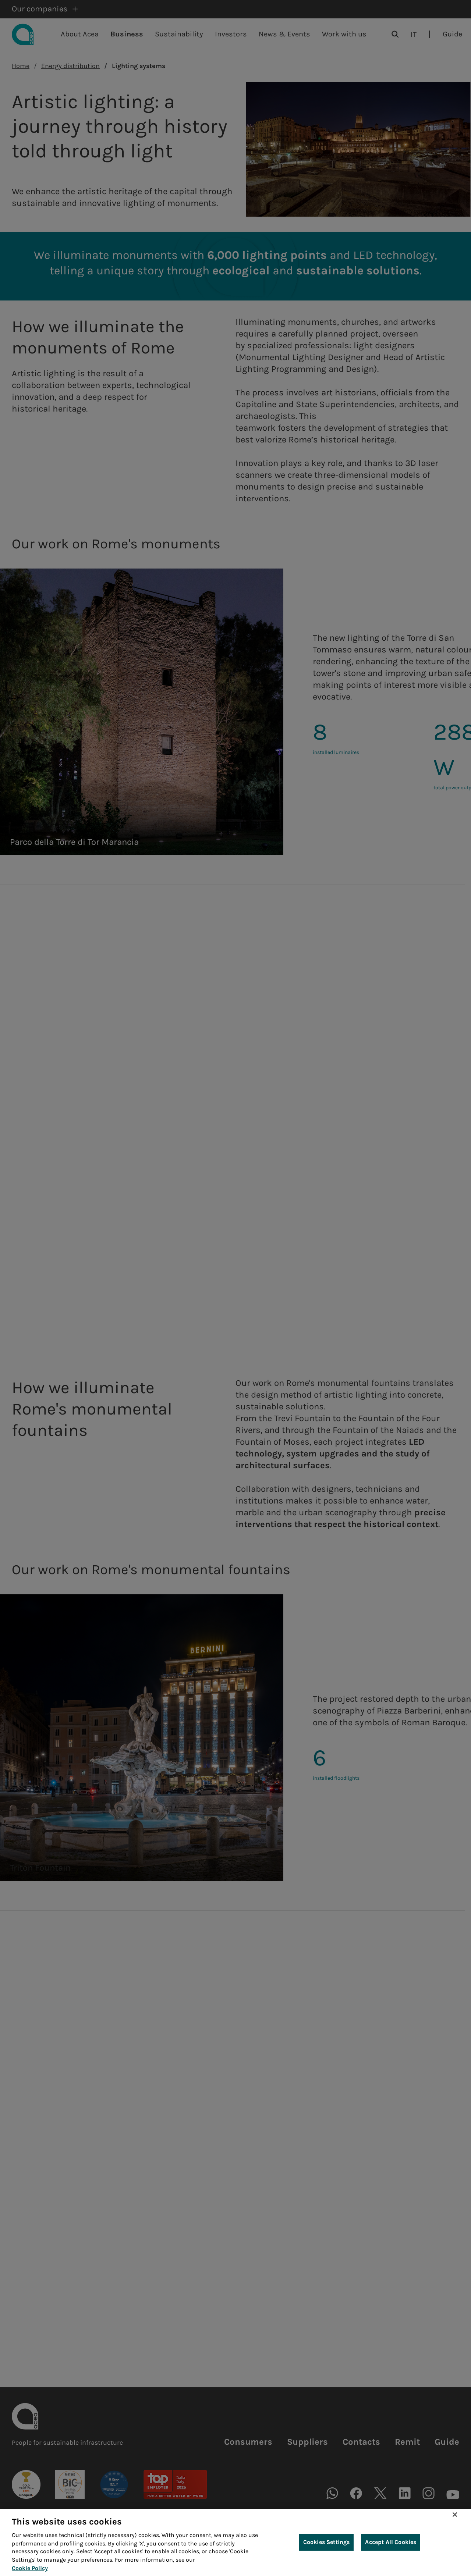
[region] (235, 2542)
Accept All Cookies (391, 2542)
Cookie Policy (30, 2568)
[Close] (455, 2515)
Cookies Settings (327, 2542)
